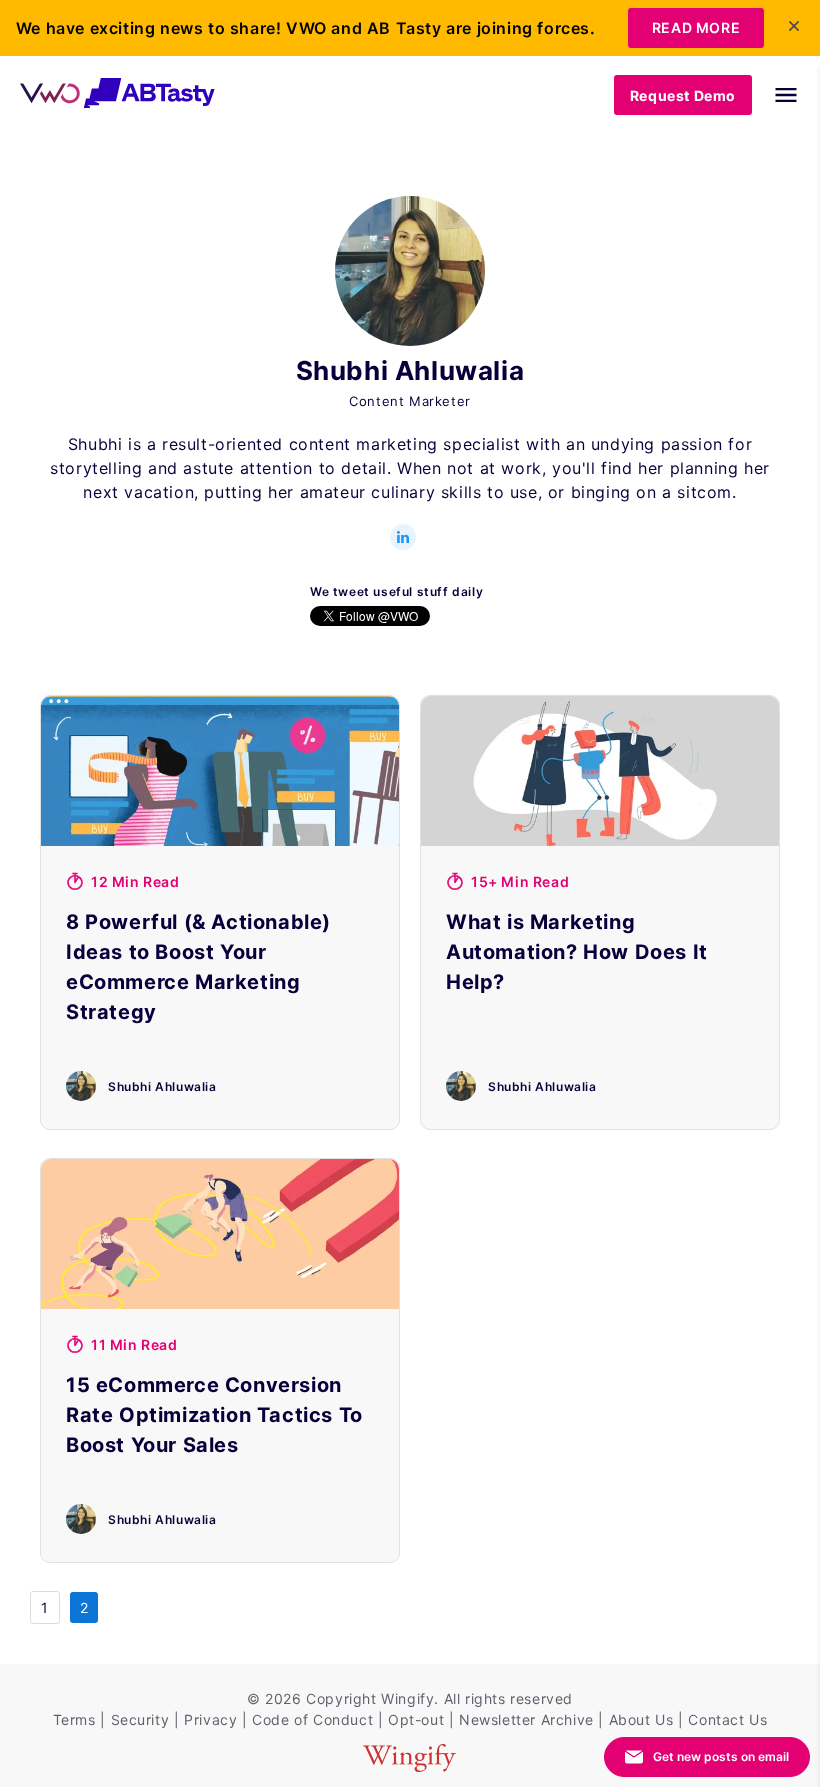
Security (140, 1719)
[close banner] (794, 26)
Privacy (210, 1719)
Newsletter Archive (526, 1719)
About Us (641, 1719)
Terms (74, 1719)
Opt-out (416, 1719)
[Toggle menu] (776, 95)
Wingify (407, 1698)
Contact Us (727, 1719)
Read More (696, 27)
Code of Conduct (312, 1719)
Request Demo (683, 95)
